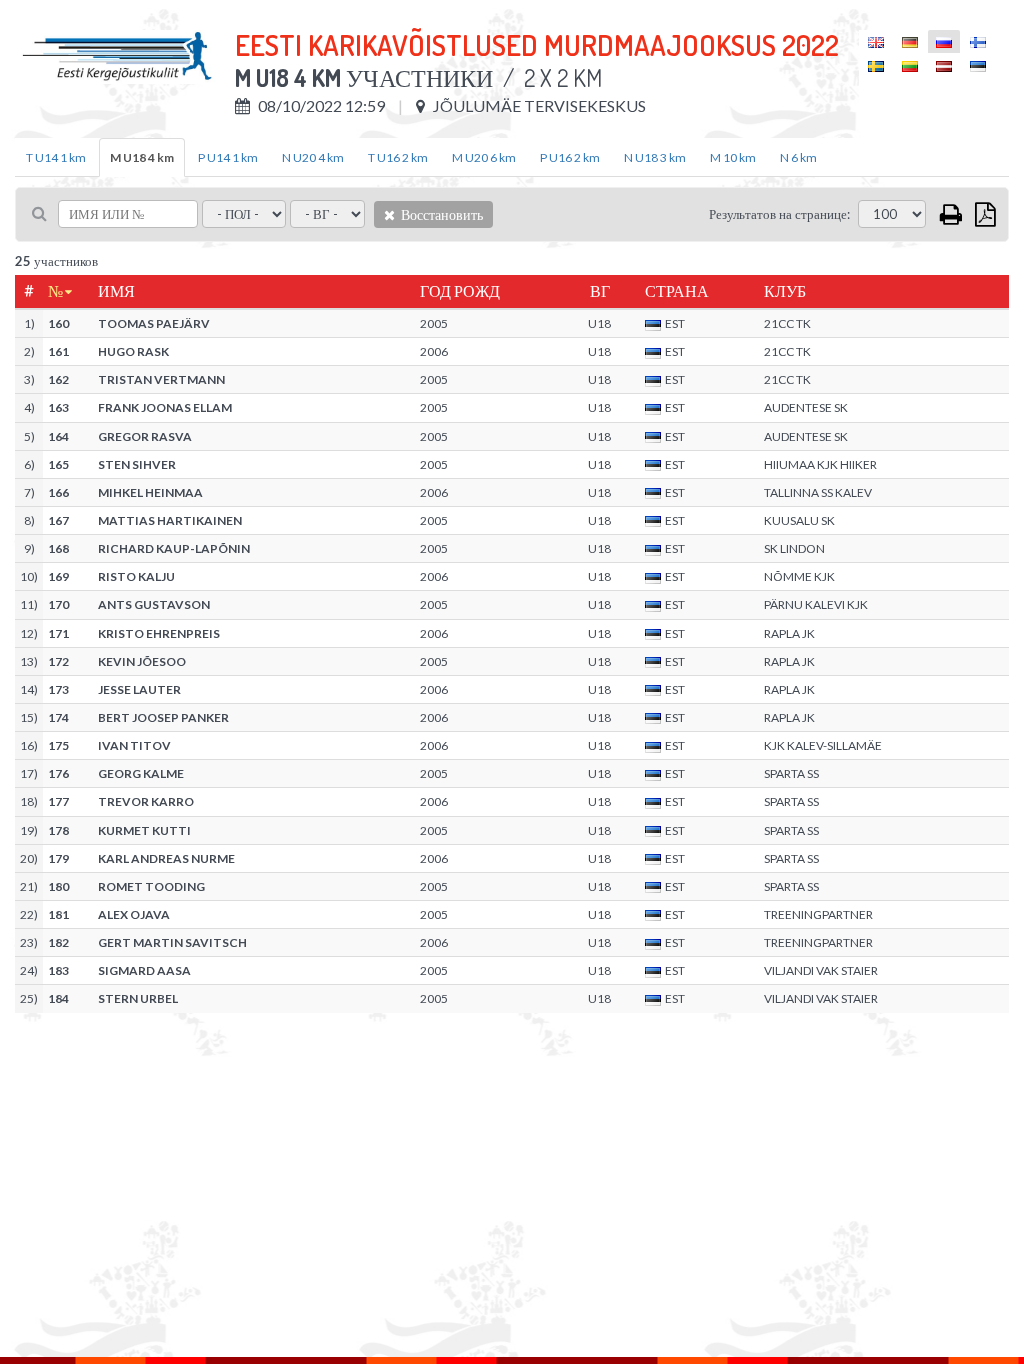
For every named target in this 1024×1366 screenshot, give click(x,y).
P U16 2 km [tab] (570, 157)
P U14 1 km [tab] (228, 157)
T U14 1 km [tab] (56, 157)
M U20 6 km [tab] (484, 157)
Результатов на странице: (779, 214)
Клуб (785, 291)
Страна (677, 291)
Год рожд (460, 291)
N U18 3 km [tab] (655, 157)
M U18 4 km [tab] (142, 157)
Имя (116, 291)
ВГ (600, 291)
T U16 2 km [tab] (398, 157)
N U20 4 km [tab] (313, 157)
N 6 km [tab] (798, 157)
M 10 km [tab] (733, 157)
